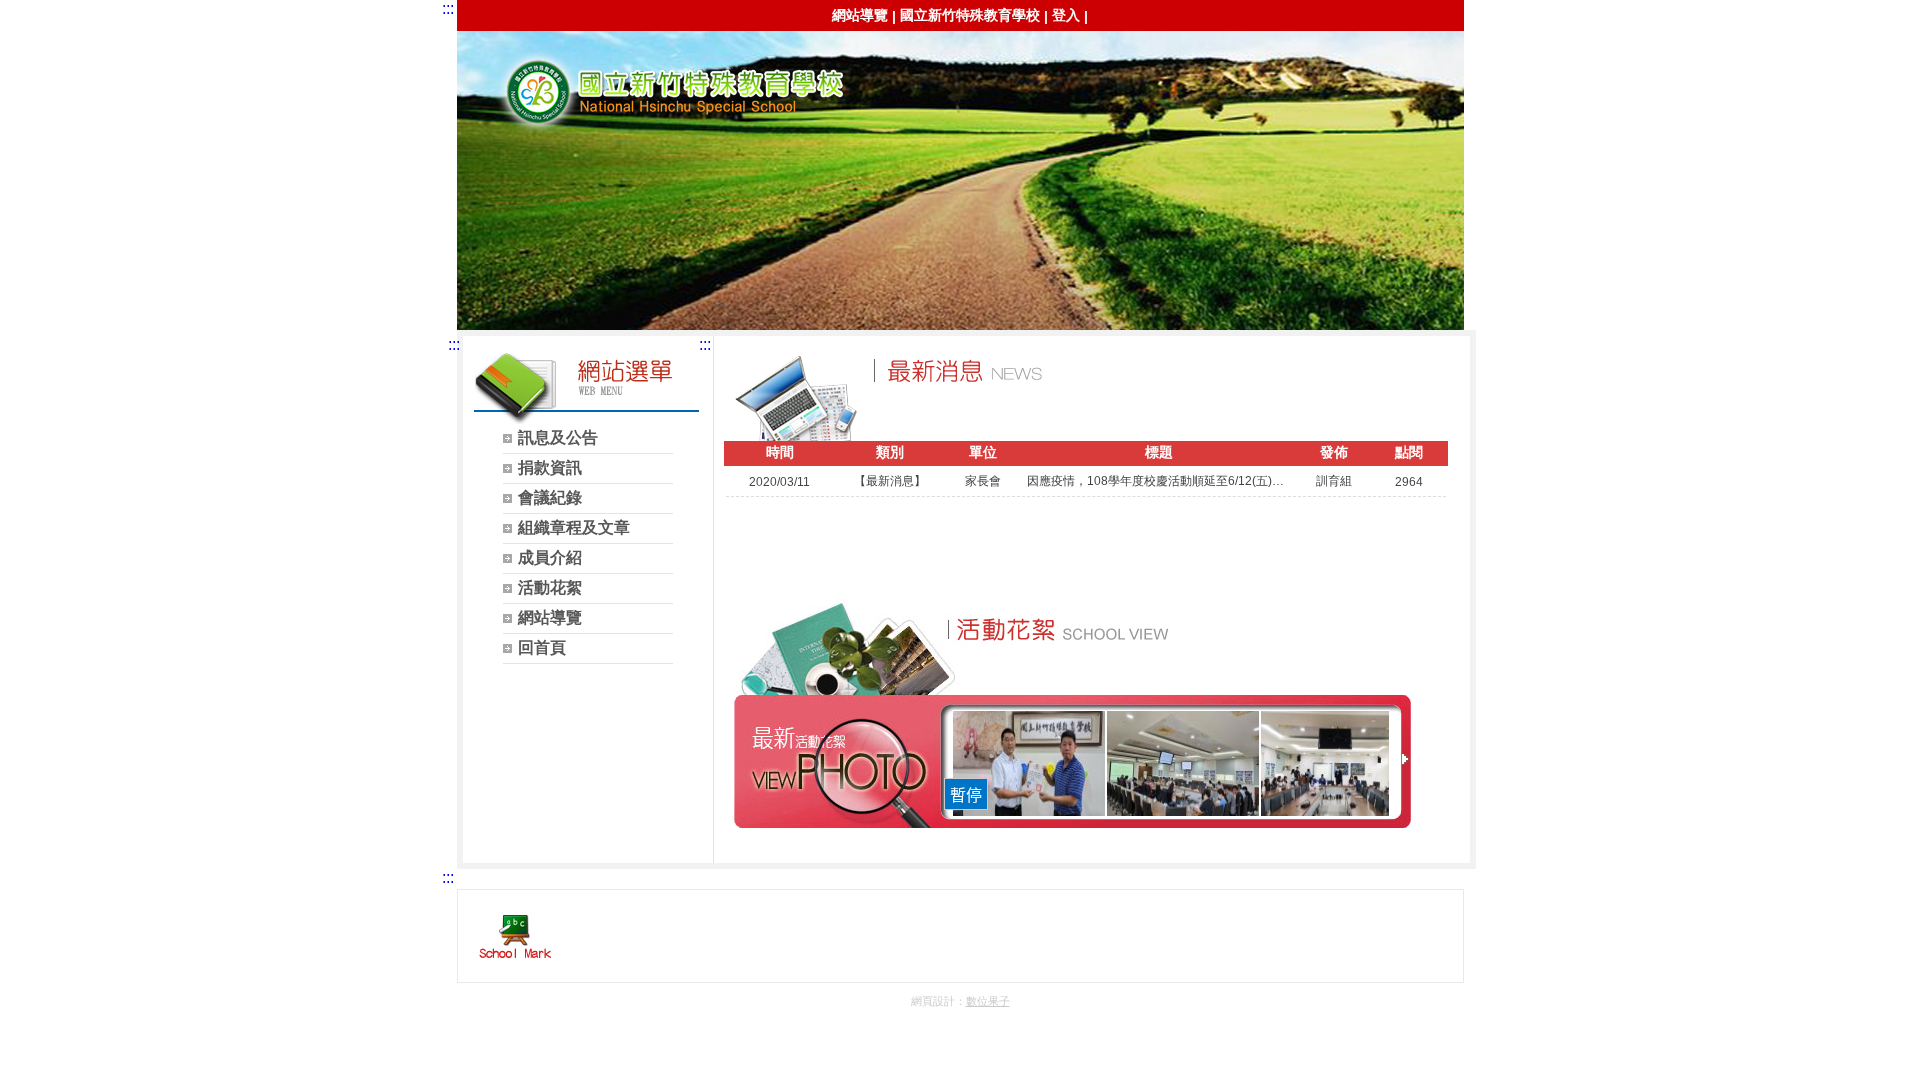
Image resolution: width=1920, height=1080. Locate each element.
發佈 (1334, 452)
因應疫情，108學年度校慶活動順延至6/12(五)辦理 (1159, 481)
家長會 (667, 91)
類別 (890, 452)
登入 (1066, 15)
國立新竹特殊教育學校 (970, 15)
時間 (780, 452)
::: (448, 8)
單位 (983, 452)
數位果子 (988, 1001)
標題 (1159, 452)
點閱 (1409, 452)
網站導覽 (860, 15)
